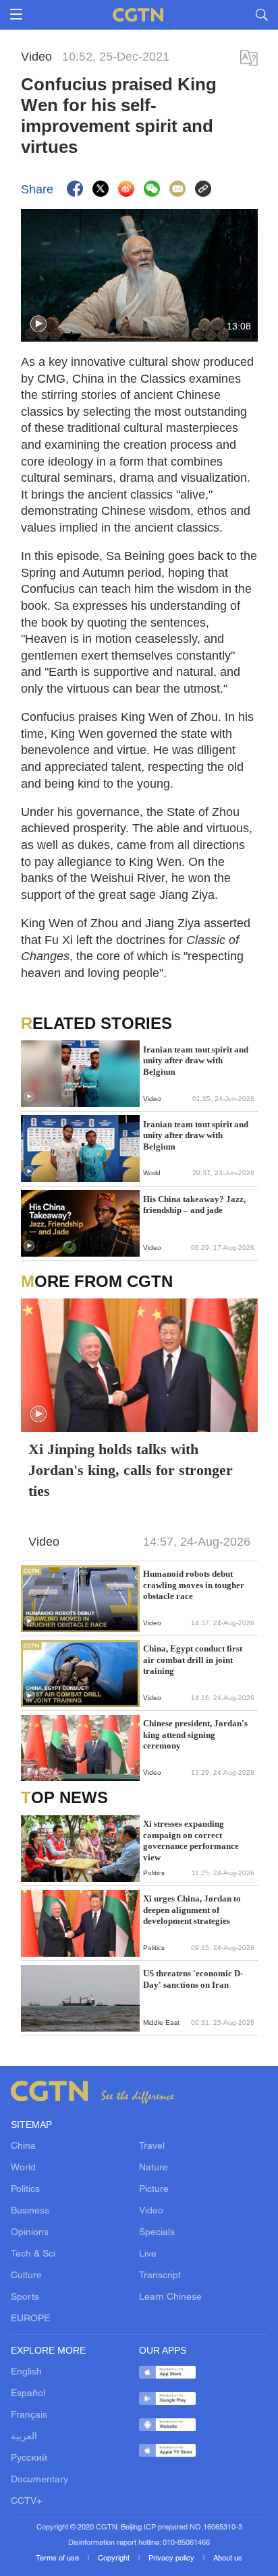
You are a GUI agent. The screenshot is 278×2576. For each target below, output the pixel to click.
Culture (26, 2276)
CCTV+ (26, 2502)
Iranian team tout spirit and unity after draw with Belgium (196, 1061)
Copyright (115, 2558)
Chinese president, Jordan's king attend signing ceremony (195, 1734)
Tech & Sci (33, 2254)
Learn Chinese (170, 2297)
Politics (25, 2190)
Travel (152, 2146)
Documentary (39, 2480)
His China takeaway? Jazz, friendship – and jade (194, 1204)
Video (151, 2211)
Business (30, 2211)
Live (148, 2254)
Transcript (160, 2276)
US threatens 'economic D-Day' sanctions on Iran (193, 1979)
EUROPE (30, 2319)
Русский (29, 2458)
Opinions (30, 2233)
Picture (154, 2190)
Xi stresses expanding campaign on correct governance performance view (191, 1840)
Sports (25, 2297)
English (26, 2372)
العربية (24, 2437)
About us (228, 2558)
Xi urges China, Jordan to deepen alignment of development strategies (192, 1910)
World (23, 2168)
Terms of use (58, 2558)
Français (29, 2415)
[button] (38, 324)
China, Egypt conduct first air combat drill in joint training (193, 1660)
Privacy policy (172, 2558)
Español (28, 2394)
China (23, 2146)
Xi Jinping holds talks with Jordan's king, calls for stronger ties (131, 1470)
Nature (154, 2168)
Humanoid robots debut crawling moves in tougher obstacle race (194, 1585)
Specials (157, 2233)
